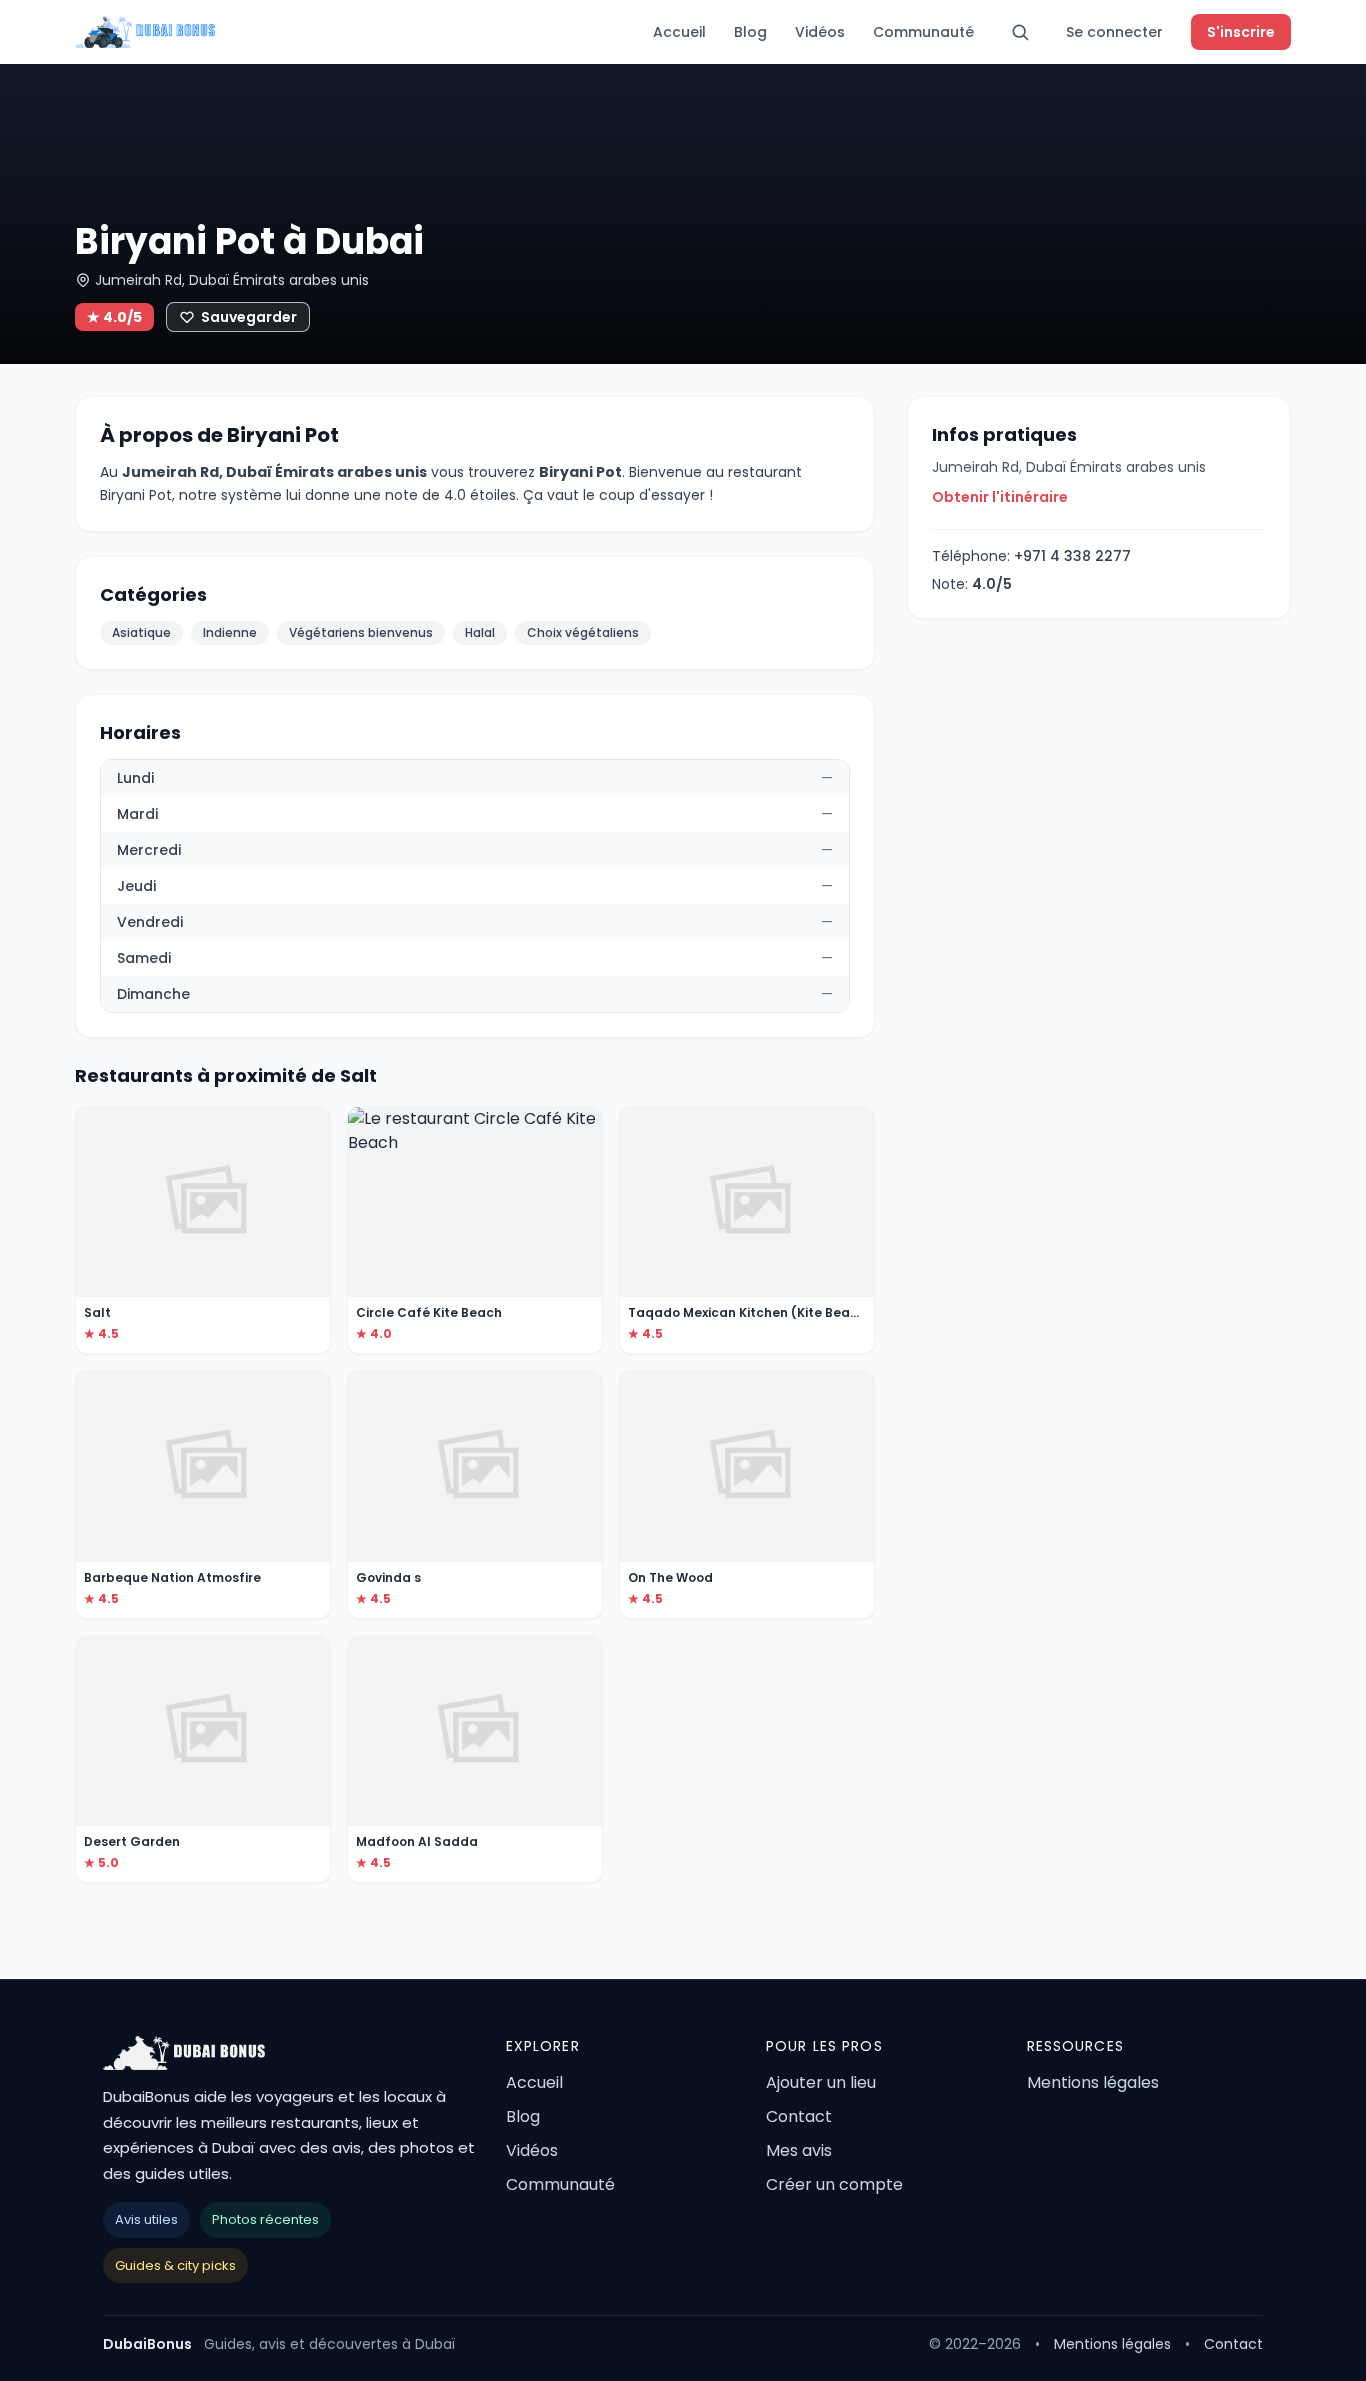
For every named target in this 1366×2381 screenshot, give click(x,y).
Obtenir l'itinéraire (1000, 497)
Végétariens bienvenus (361, 632)
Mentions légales (1093, 2082)
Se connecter (1114, 32)
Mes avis (799, 2150)
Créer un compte (834, 2184)
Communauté (923, 32)
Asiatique (141, 632)
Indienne (230, 632)
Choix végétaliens (583, 632)
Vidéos (820, 32)
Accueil (679, 32)
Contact (799, 2116)
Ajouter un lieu (821, 2082)
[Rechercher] (1020, 32)
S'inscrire (1241, 32)
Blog (750, 32)
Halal (480, 632)
